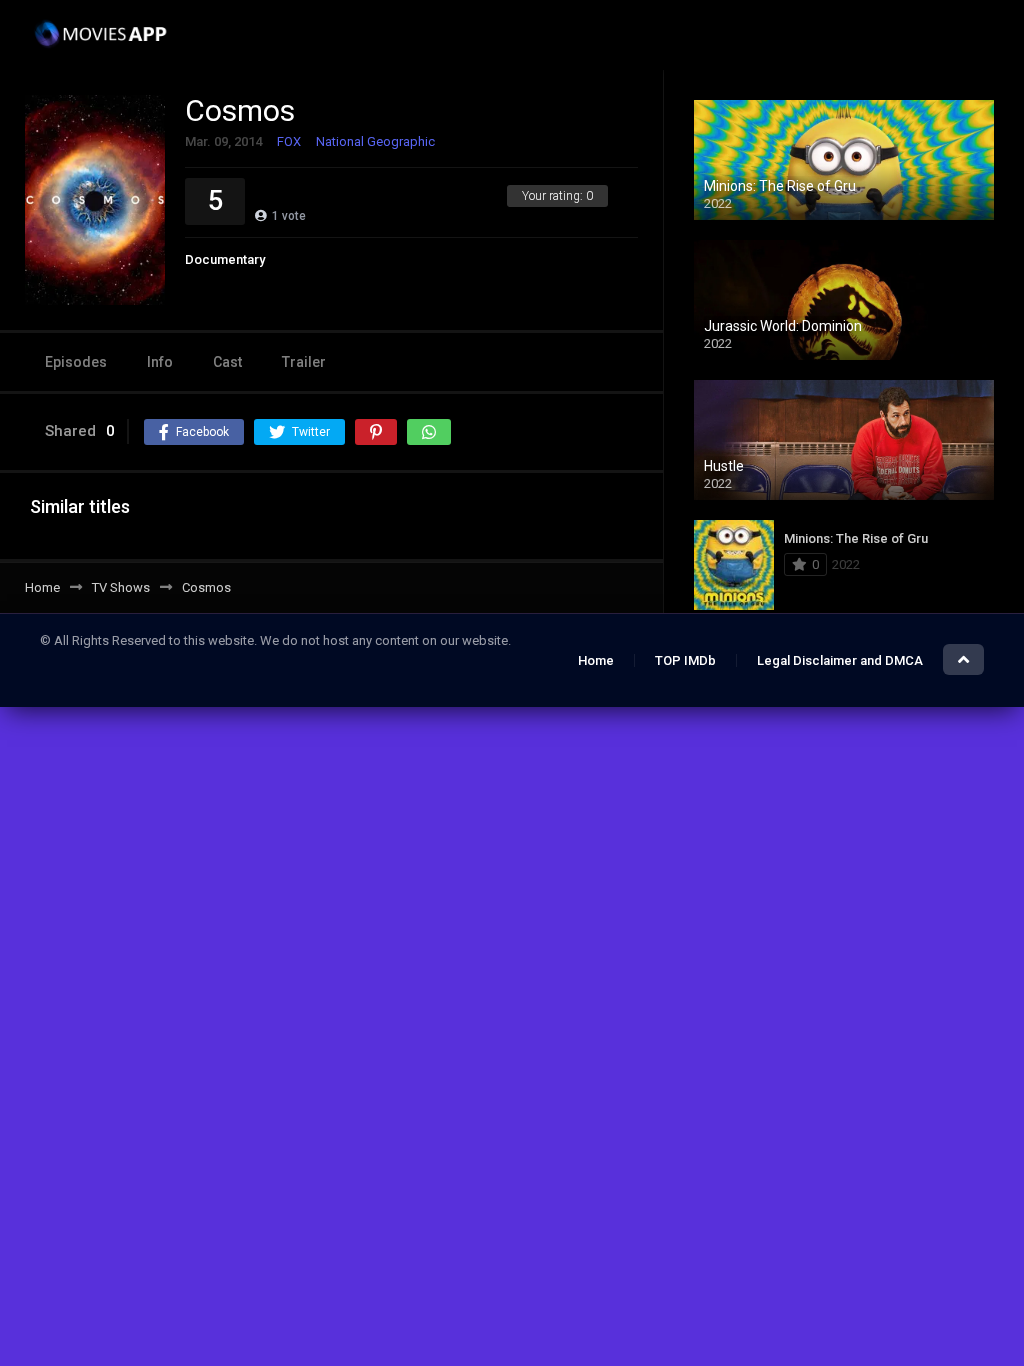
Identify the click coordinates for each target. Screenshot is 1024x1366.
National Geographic (375, 141)
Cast (227, 362)
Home (596, 660)
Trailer (304, 362)
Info (160, 362)
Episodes (76, 362)
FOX (289, 141)
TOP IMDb (685, 660)
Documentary (225, 259)
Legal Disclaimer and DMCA (840, 660)
